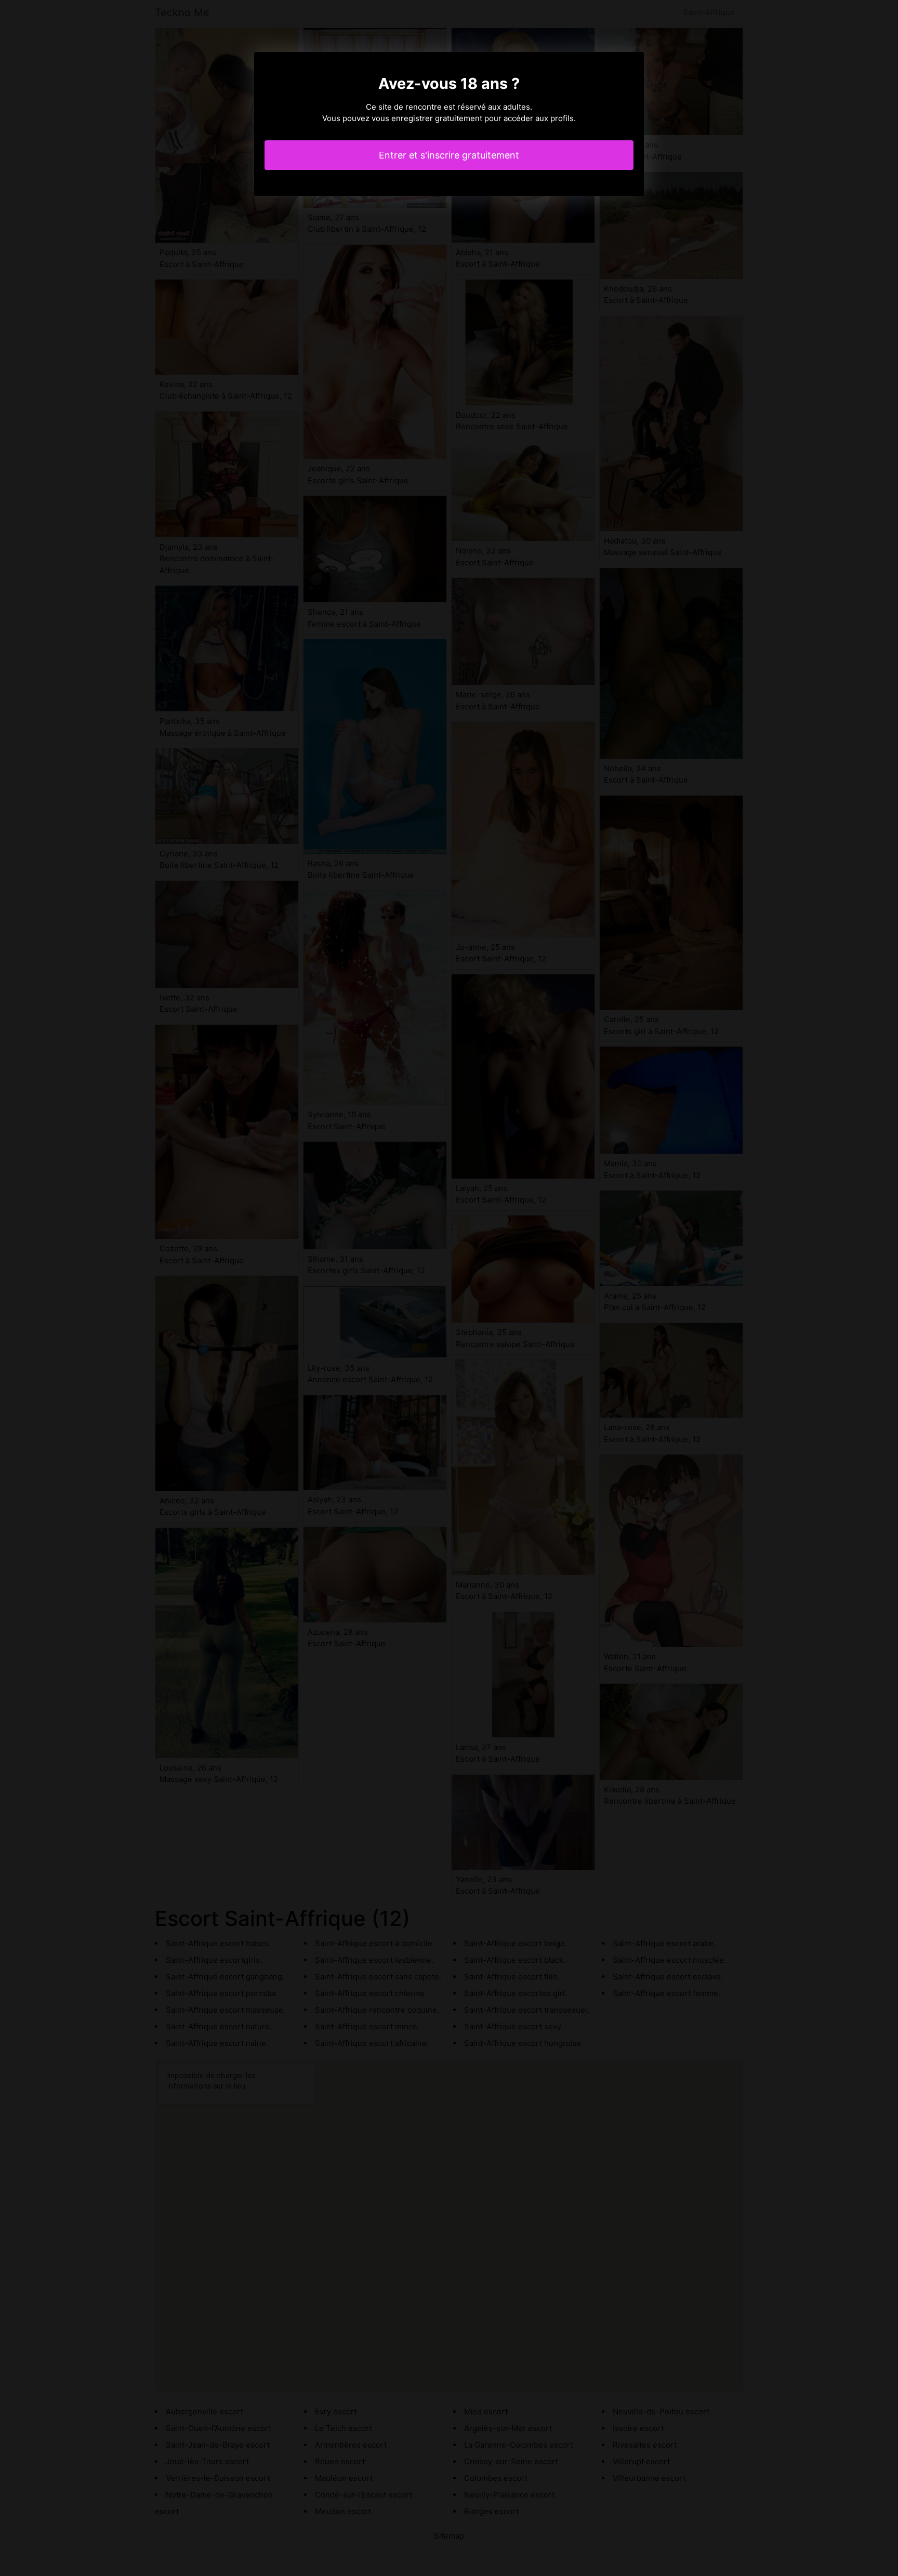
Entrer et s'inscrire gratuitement (449, 155)
